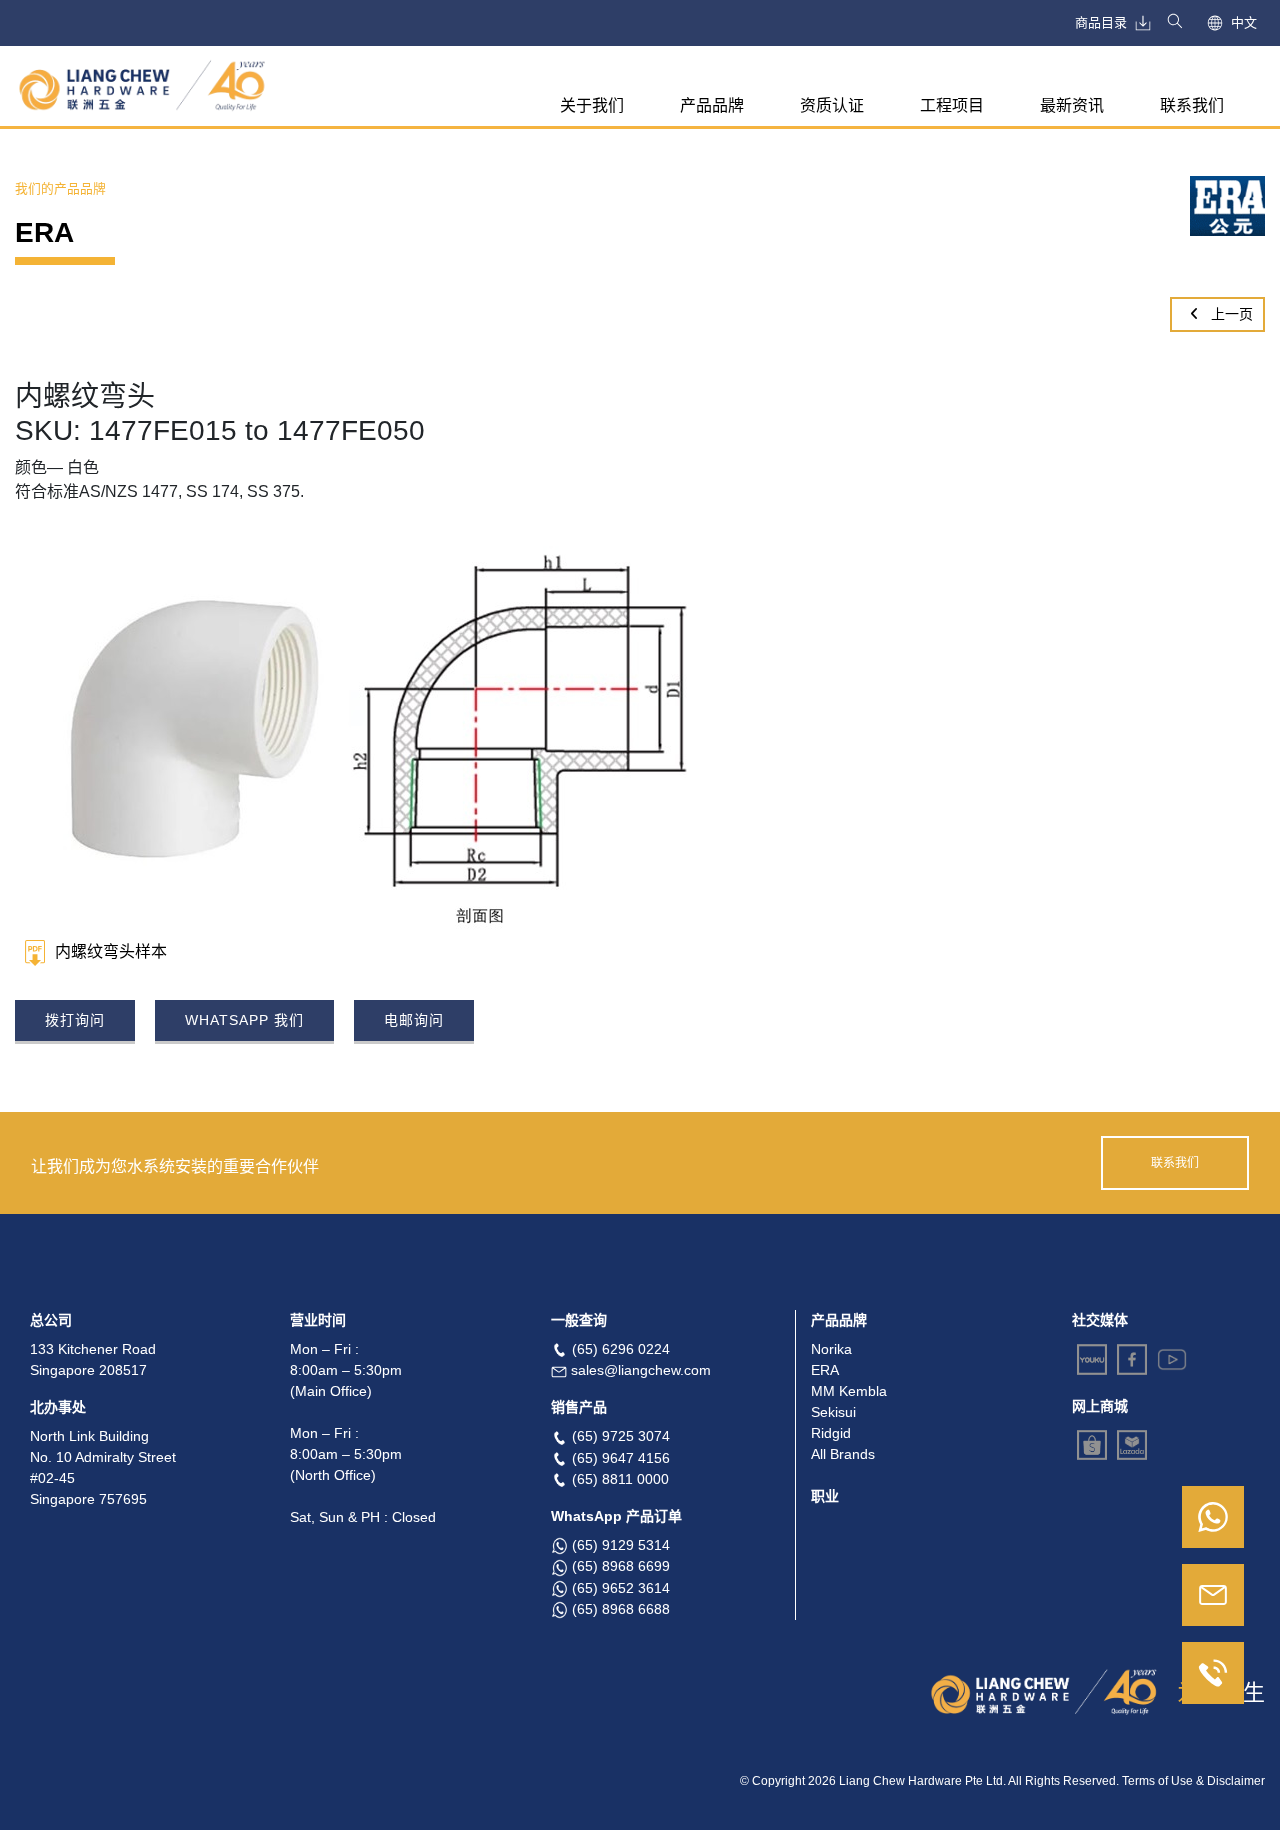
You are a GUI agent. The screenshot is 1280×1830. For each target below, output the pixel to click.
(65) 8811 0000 (620, 1479)
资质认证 (832, 105)
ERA (825, 1370)
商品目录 (1101, 22)
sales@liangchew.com (641, 1370)
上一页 (1230, 314)
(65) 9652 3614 (621, 1588)
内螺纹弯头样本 (111, 951)
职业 (825, 1496)
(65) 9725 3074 (621, 1436)
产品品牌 (712, 105)
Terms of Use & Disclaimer (1193, 1781)
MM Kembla (849, 1391)
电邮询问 (414, 1020)
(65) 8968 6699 (621, 1566)
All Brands (843, 1454)
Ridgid (831, 1433)
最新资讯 (1072, 105)
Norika (831, 1349)
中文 (1244, 22)
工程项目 (952, 105)
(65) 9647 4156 (621, 1458)
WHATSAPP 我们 (244, 1020)
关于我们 (592, 105)
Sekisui (833, 1412)
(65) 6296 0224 (621, 1349)
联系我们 (1192, 105)
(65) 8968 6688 (621, 1609)
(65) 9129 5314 (621, 1545)
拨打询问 (75, 1020)
